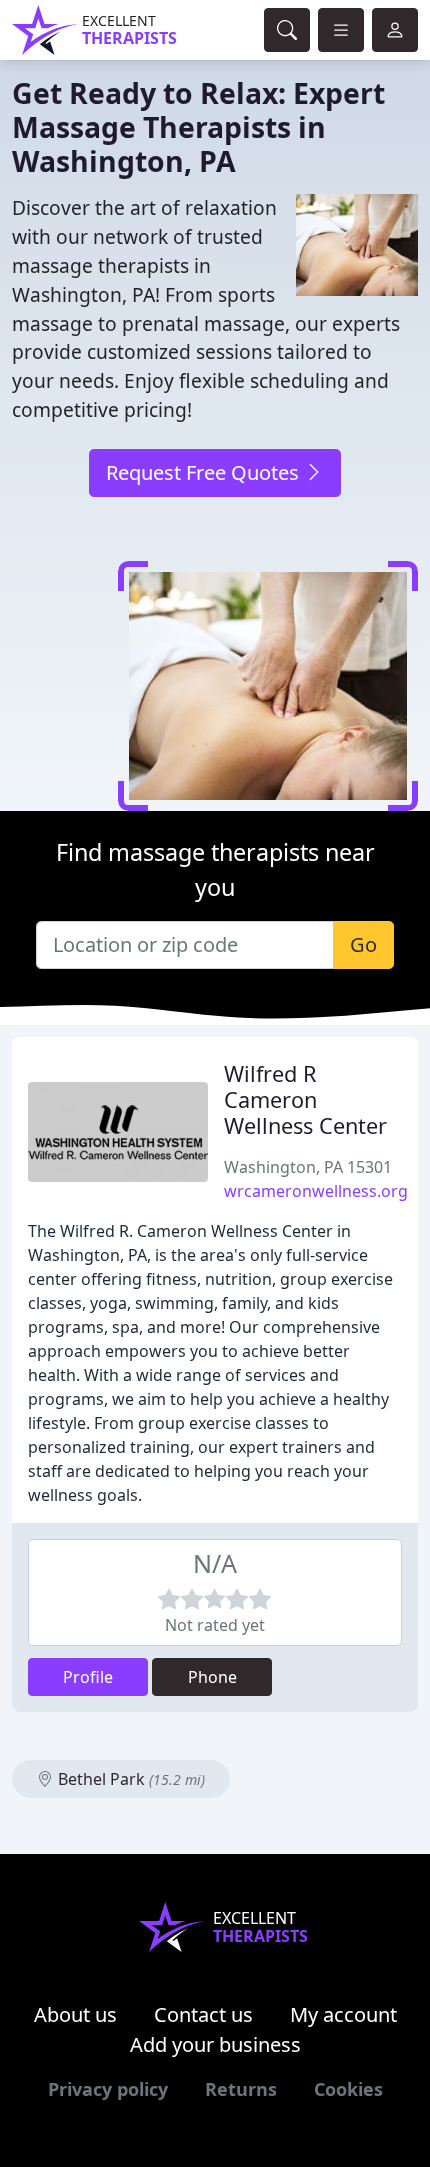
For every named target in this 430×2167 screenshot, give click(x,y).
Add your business (215, 2044)
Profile (88, 1677)
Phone (212, 1677)
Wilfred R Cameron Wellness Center (305, 1099)
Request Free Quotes (205, 472)
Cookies (348, 2089)
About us (75, 2014)
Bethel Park (129, 1779)
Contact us (203, 2014)
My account (343, 2014)
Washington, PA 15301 (308, 1167)
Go (363, 944)
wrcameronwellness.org (316, 1191)
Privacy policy (108, 2089)
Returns (241, 2089)
